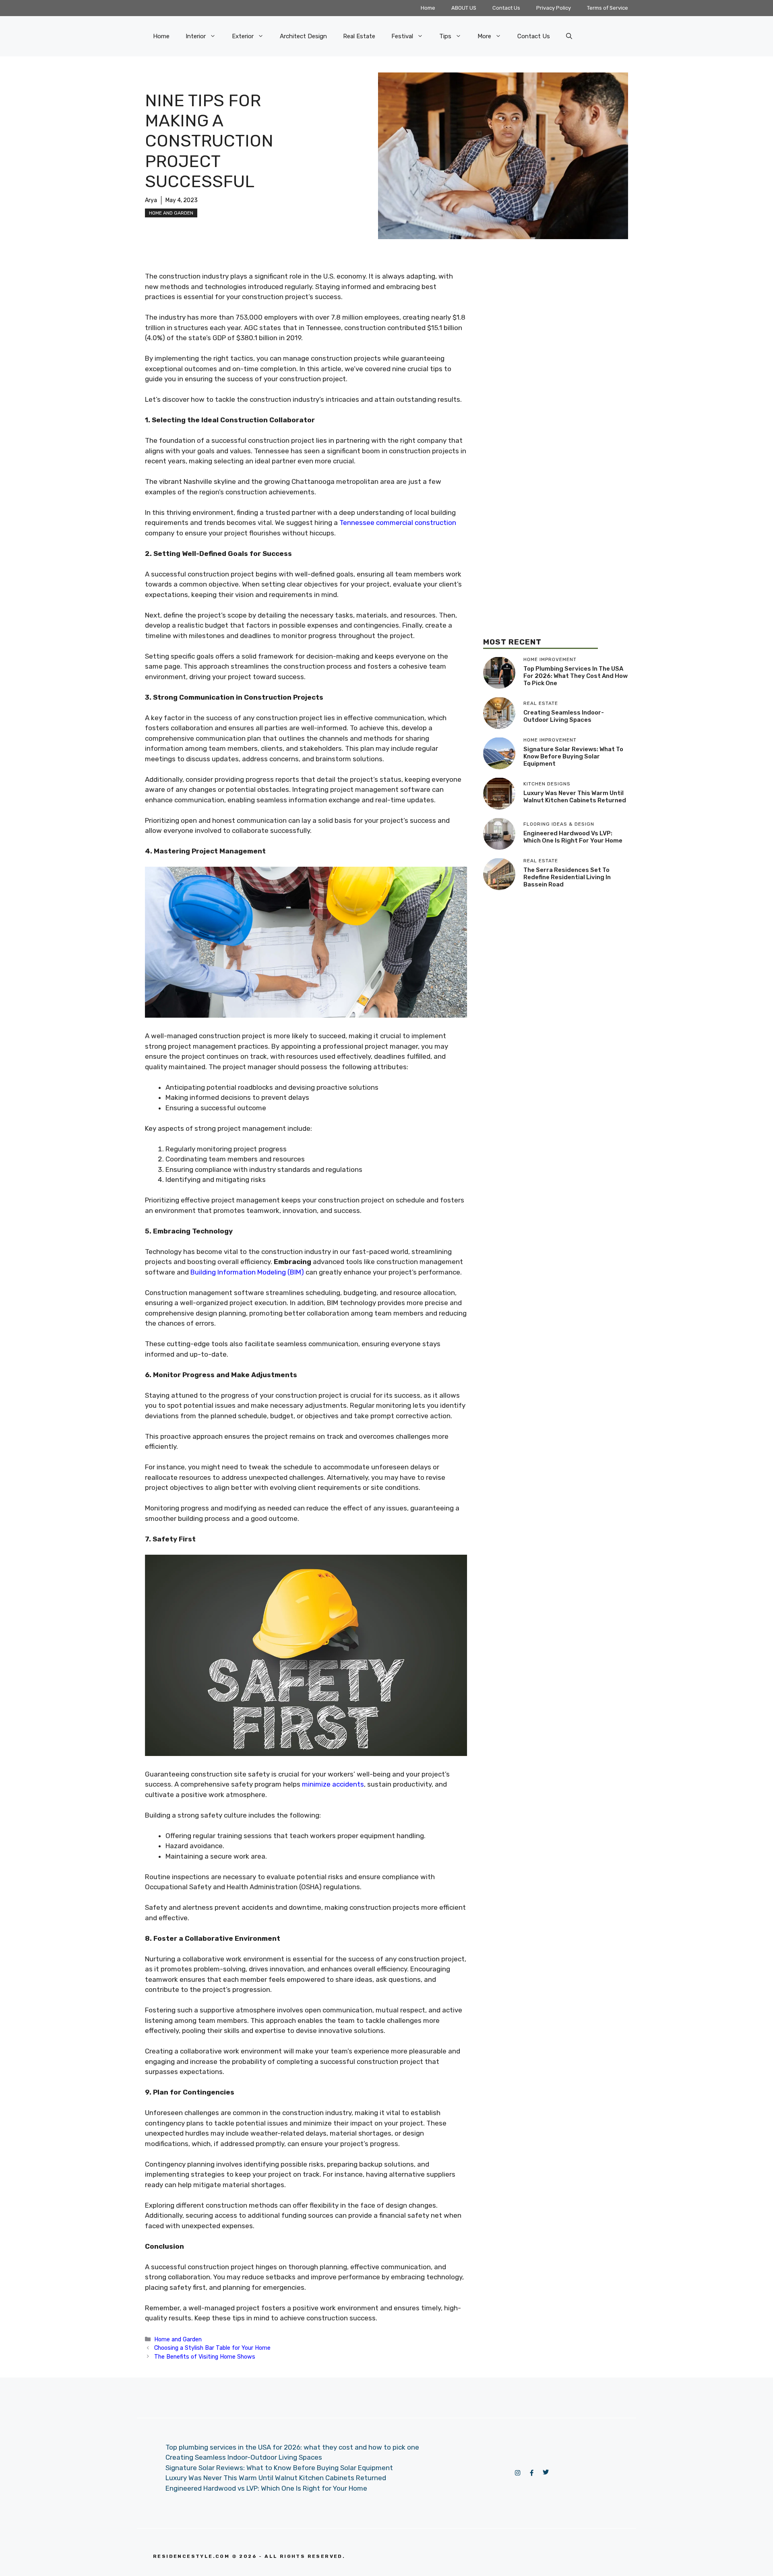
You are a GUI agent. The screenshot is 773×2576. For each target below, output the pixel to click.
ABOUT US (464, 8)
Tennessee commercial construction (398, 523)
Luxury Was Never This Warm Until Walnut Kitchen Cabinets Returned (575, 797)
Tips (445, 36)
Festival (402, 36)
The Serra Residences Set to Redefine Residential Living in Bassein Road (567, 877)
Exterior (243, 36)
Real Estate (359, 36)
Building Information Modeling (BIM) (247, 1272)
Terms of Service (608, 8)
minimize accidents (333, 1784)
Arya (151, 200)
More (484, 36)
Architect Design (303, 36)
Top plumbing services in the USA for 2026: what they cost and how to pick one (576, 676)
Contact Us (506, 8)
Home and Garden (171, 213)
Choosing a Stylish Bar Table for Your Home (212, 2348)
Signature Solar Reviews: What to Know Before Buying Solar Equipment (573, 756)
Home (428, 8)
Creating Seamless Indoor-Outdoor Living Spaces (564, 716)
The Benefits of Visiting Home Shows (205, 2357)
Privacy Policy (554, 8)
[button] (569, 36)
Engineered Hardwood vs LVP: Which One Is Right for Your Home (573, 837)
